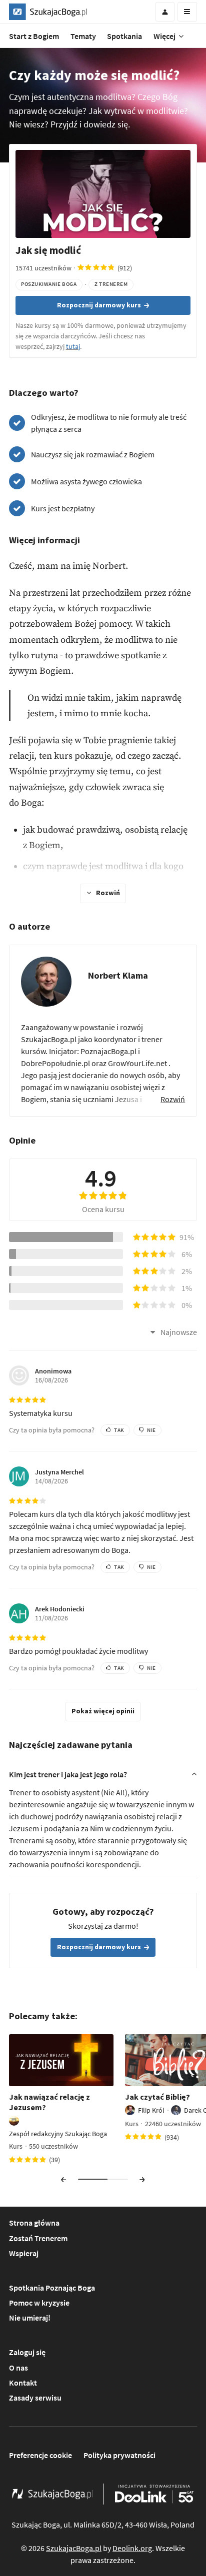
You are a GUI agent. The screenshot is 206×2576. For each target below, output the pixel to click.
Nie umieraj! (30, 2318)
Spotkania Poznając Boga (52, 2288)
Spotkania (124, 36)
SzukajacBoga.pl (74, 2548)
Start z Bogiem (34, 36)
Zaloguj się (27, 2352)
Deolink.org (132, 2548)
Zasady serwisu (35, 2398)
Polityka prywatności (119, 2455)
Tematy (83, 36)
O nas (18, 2368)
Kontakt (23, 2383)
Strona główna (34, 2223)
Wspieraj (24, 2253)
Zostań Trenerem (38, 2238)
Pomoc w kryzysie (39, 2303)
